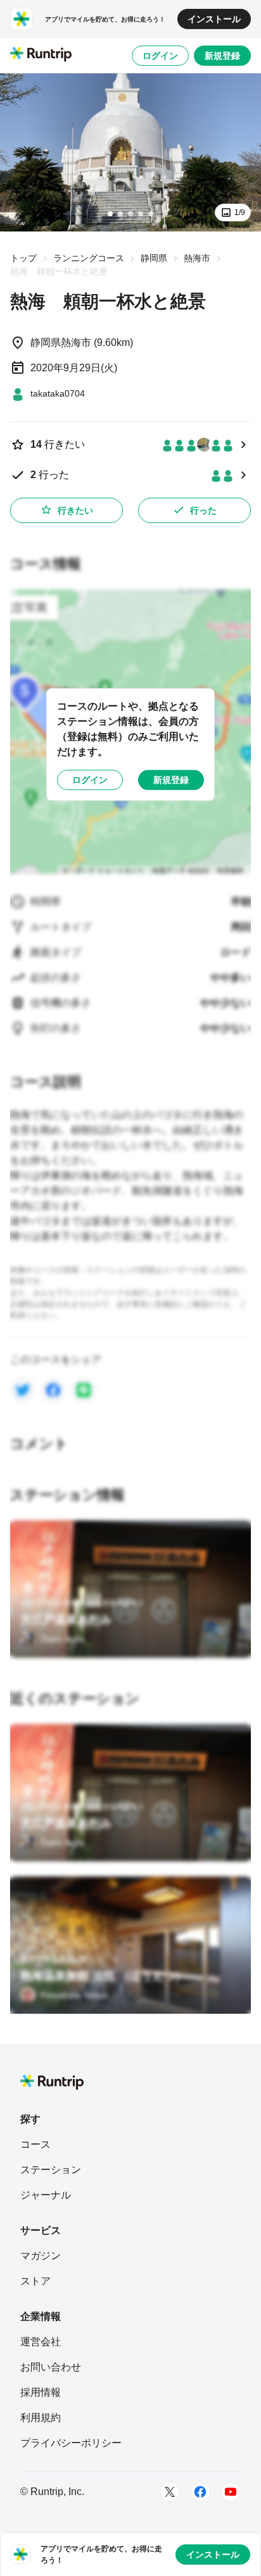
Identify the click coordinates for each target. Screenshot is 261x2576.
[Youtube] (231, 2492)
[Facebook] (200, 2492)
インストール (214, 19)
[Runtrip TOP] (41, 55)
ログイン (160, 56)
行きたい (75, 510)
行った (203, 510)
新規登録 (222, 56)
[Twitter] (170, 2492)
